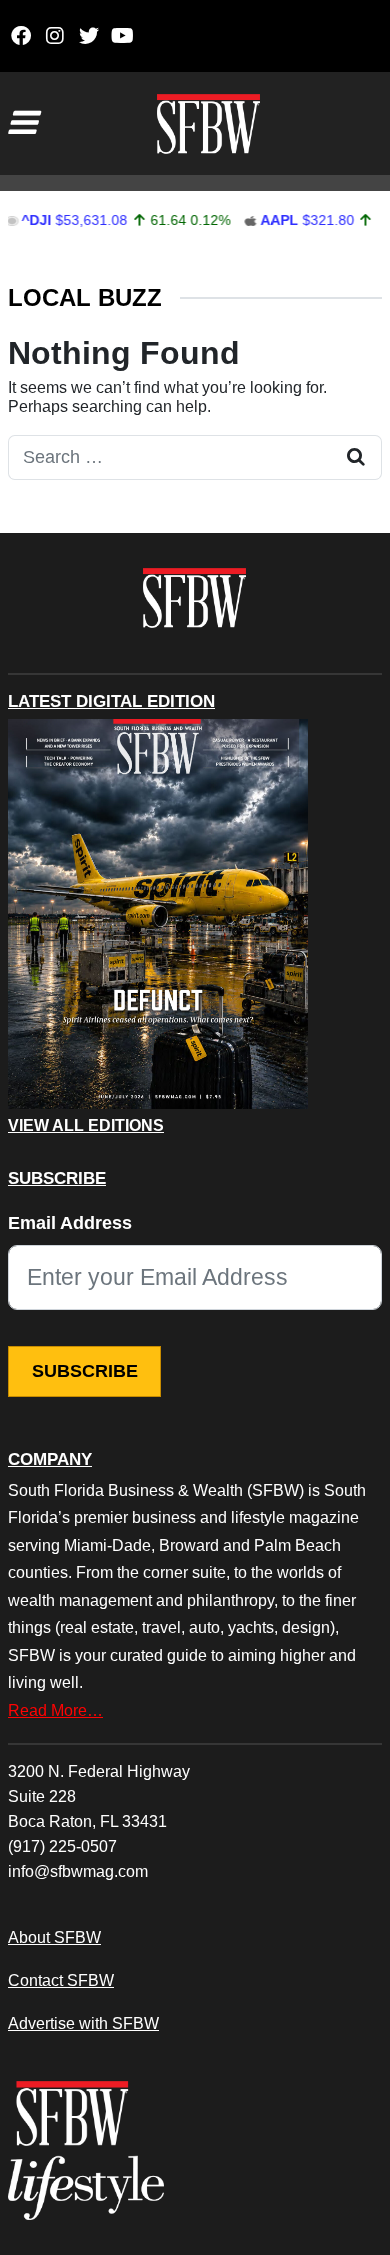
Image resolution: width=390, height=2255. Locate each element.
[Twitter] (88, 36)
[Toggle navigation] (22, 123)
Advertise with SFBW (83, 2023)
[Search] (356, 457)
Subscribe (85, 1371)
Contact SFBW (61, 1980)
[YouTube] (122, 36)
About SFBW (54, 1937)
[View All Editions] (158, 914)
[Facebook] (20, 36)
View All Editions (86, 1126)
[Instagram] (54, 36)
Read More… (55, 1710)
